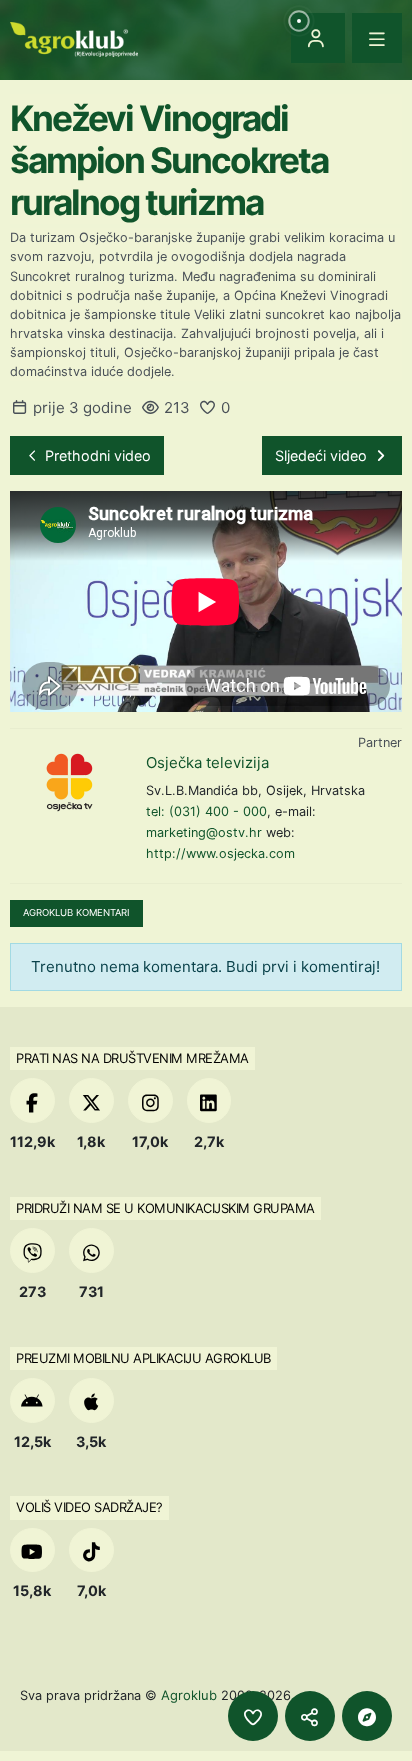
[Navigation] (377, 38)
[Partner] (70, 782)
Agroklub (189, 1695)
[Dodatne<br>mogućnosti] (367, 1716)
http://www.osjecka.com (220, 853)
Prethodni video (96, 455)
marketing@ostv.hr (204, 832)
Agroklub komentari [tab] (76, 912)
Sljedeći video (323, 455)
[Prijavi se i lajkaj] (253, 1716)
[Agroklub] (74, 37)
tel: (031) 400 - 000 (206, 811)
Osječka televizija (207, 762)
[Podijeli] (310, 1716)
